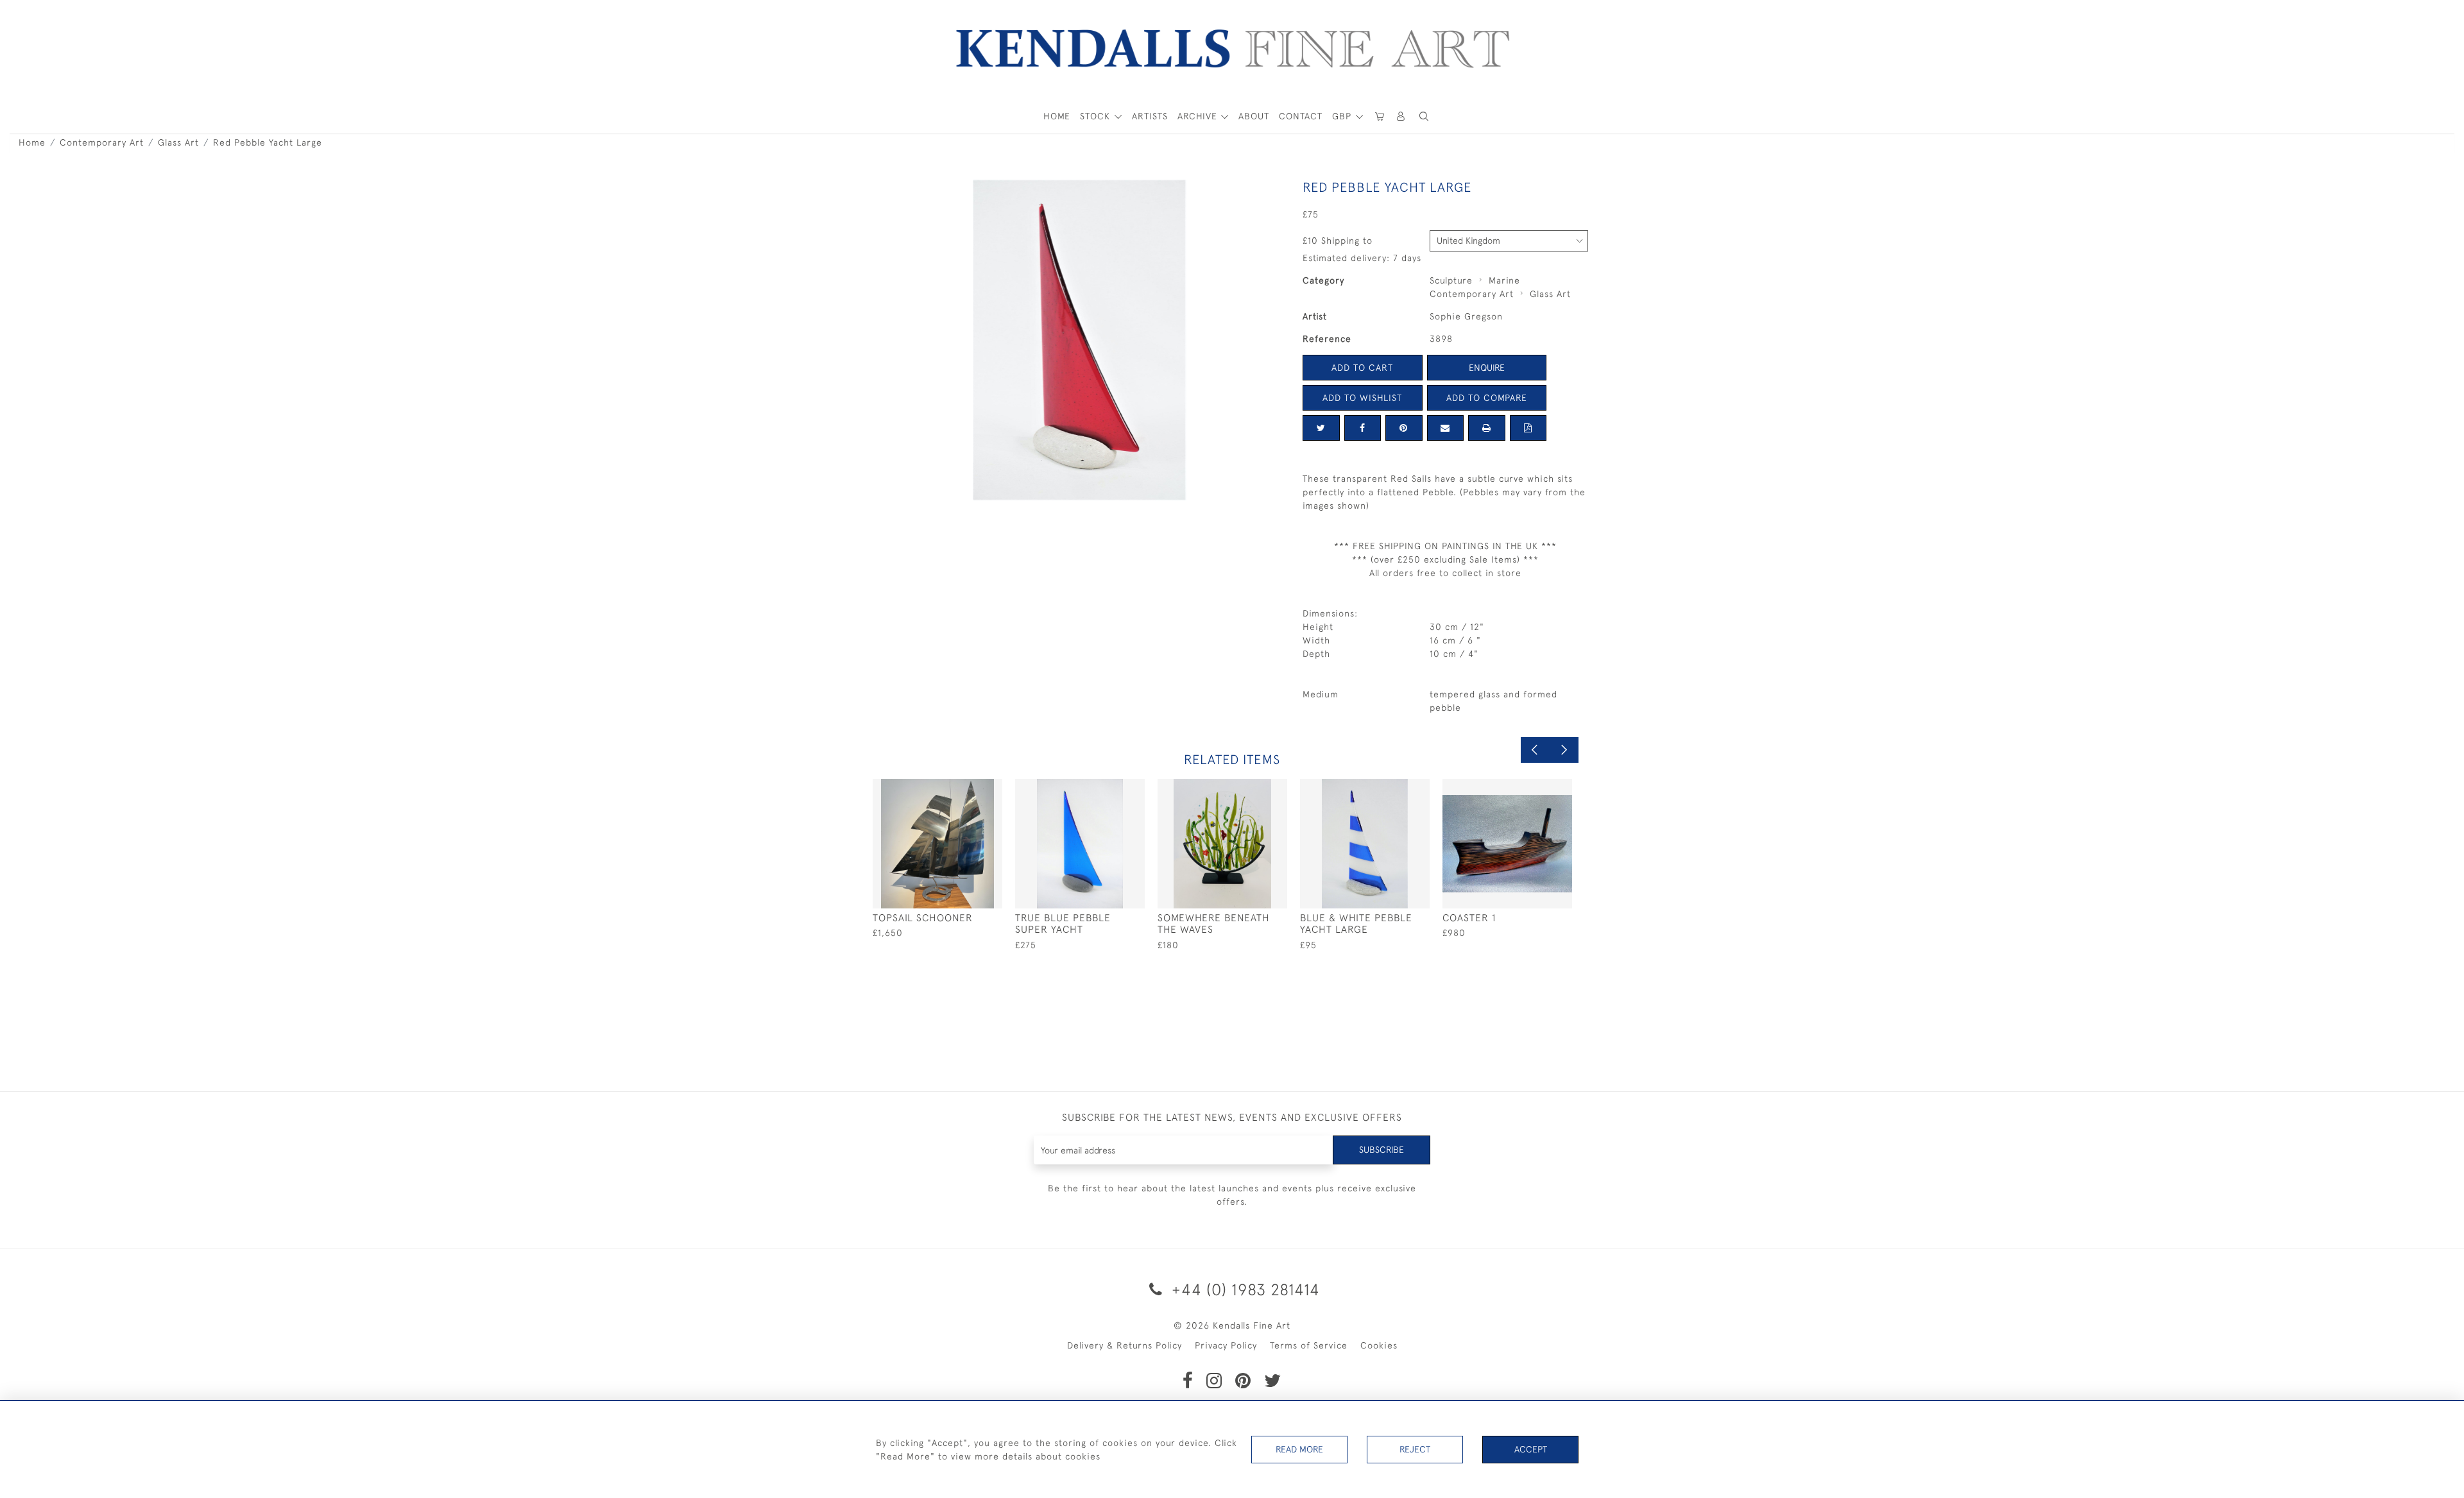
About (1254, 116)
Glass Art (178, 142)
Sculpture (1451, 280)
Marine (1504, 280)
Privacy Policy (1226, 1345)
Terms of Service (1309, 1345)
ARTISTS (1150, 116)
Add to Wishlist (1362, 398)
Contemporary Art (102, 142)
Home (32, 142)
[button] (1424, 116)
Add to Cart (1362, 368)
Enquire (1487, 368)
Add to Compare (1487, 398)
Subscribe (1382, 1150)
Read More (1299, 1449)
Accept (1531, 1449)
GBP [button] (1343, 116)
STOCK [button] (1097, 116)
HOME (1057, 116)
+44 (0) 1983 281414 (1244, 1289)
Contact (1301, 116)
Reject (1415, 1449)
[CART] (1380, 116)
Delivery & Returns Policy (1125, 1345)
